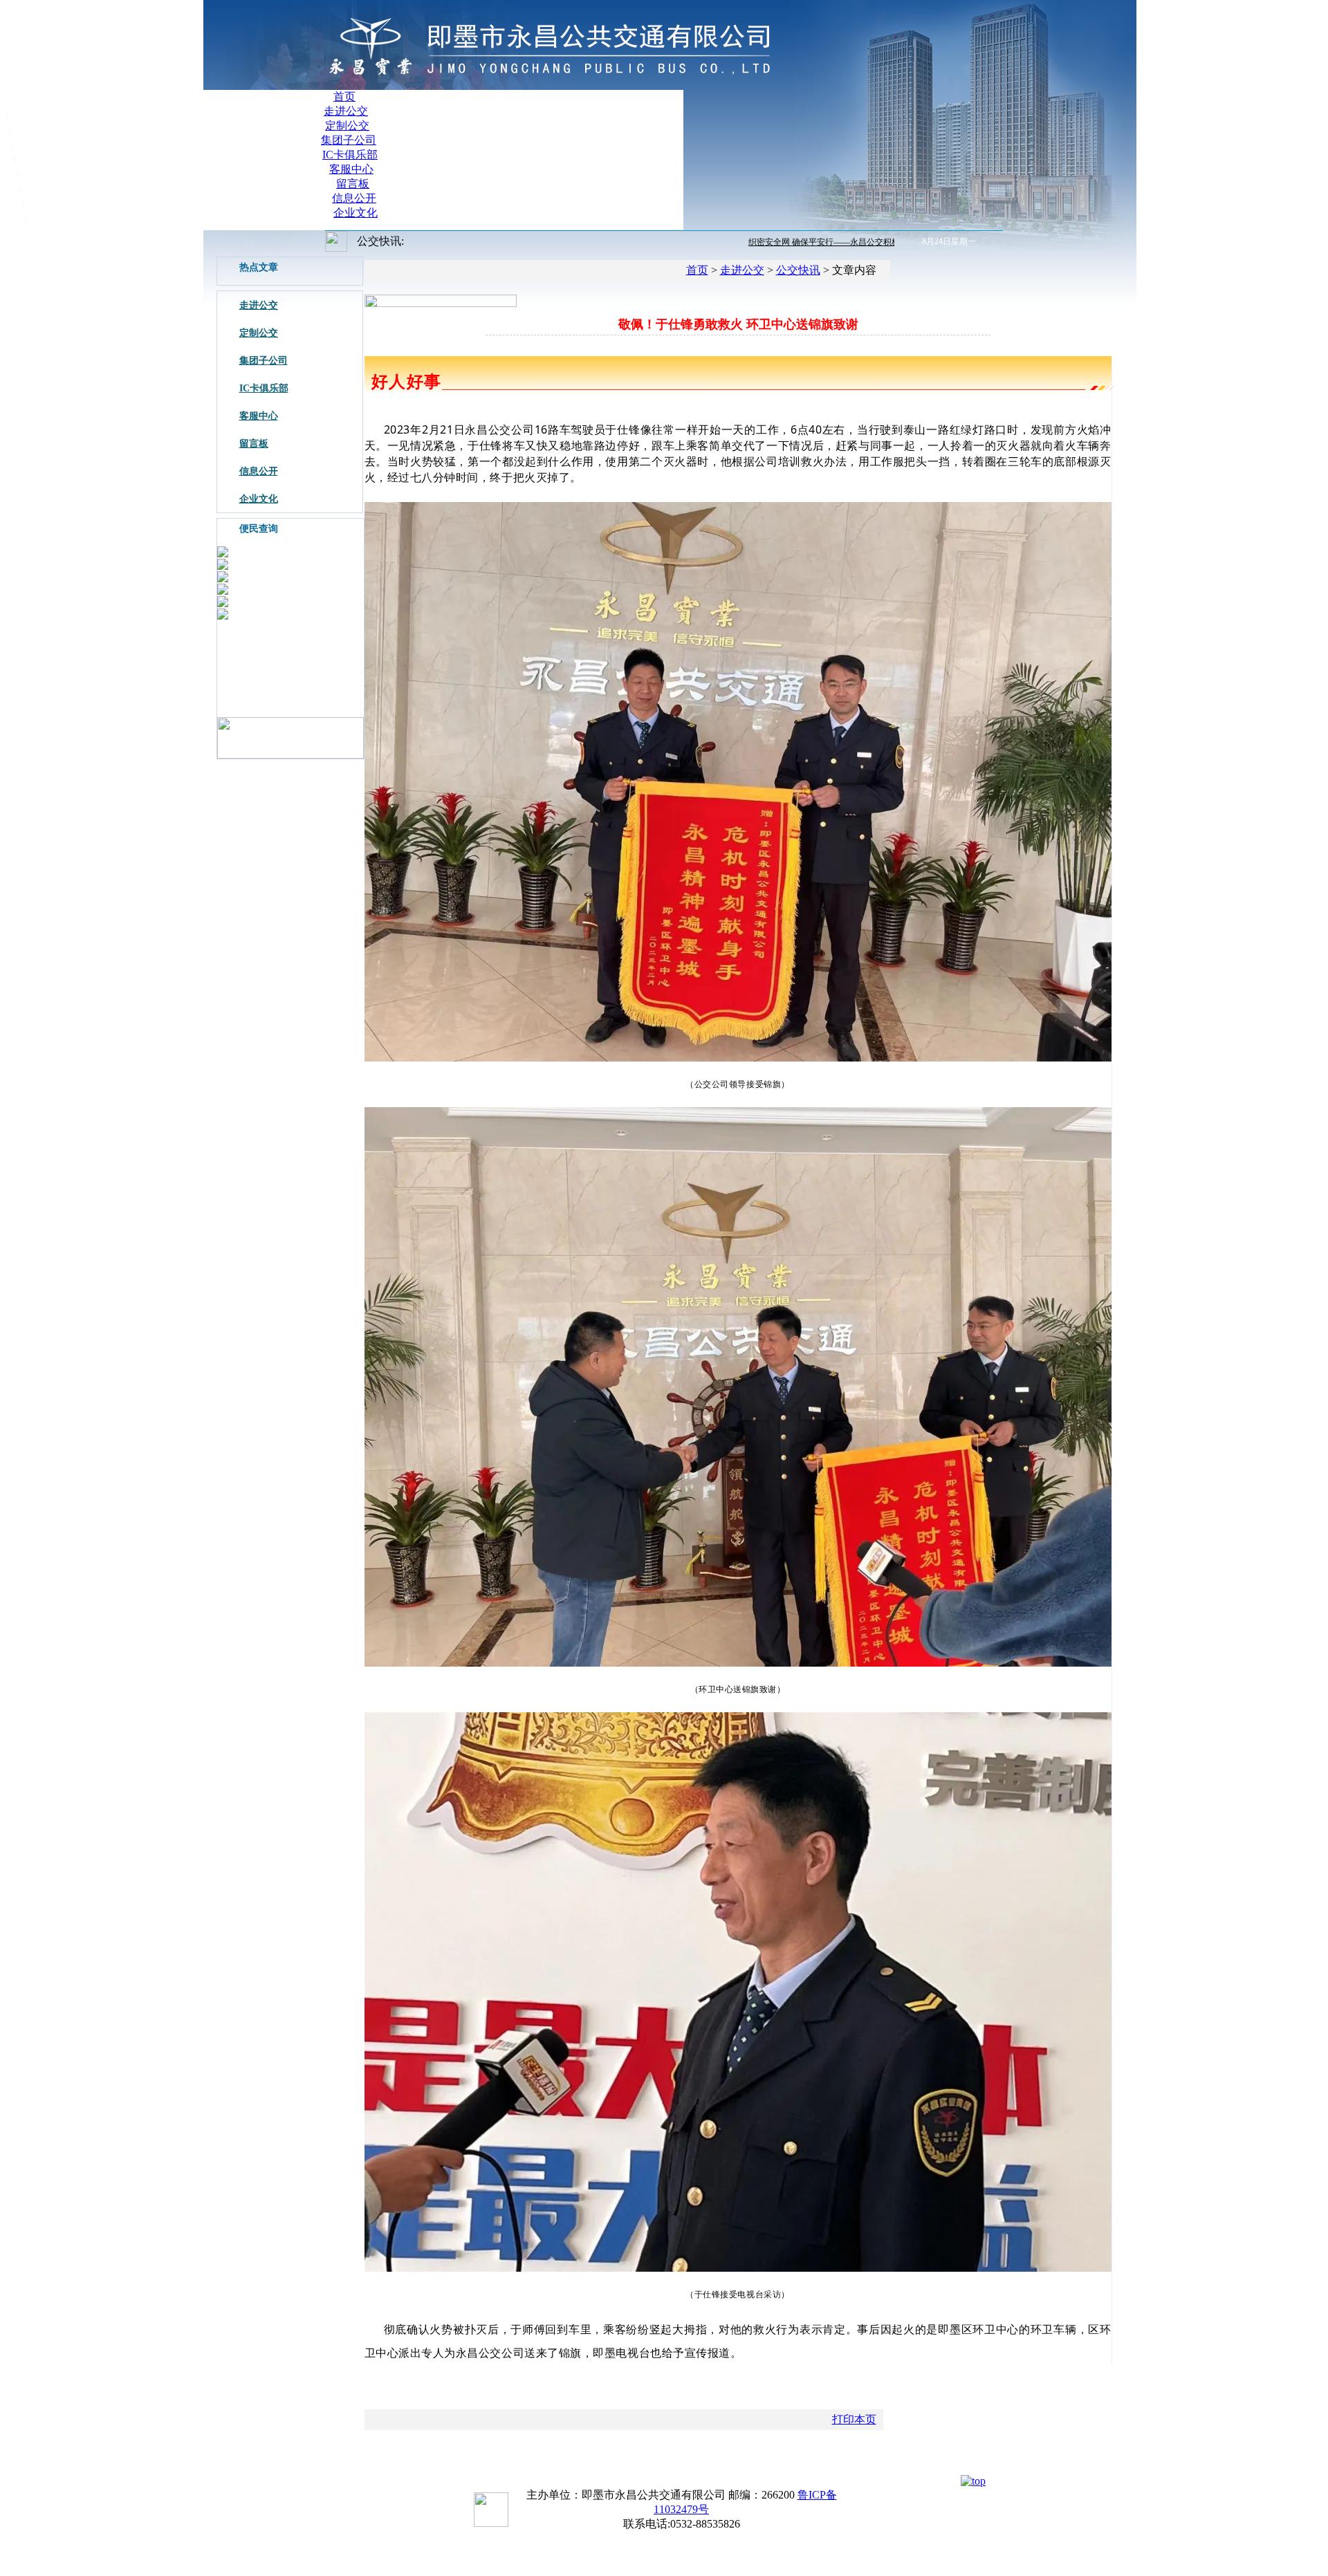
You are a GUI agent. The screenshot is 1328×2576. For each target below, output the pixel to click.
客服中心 (351, 169)
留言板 (353, 184)
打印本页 (854, 2419)
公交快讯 (798, 270)
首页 (344, 96)
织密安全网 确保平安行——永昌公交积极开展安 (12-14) (815, 242)
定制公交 (347, 126)
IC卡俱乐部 (350, 155)
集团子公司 (349, 140)
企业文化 (356, 213)
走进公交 (346, 111)
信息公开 (354, 198)
